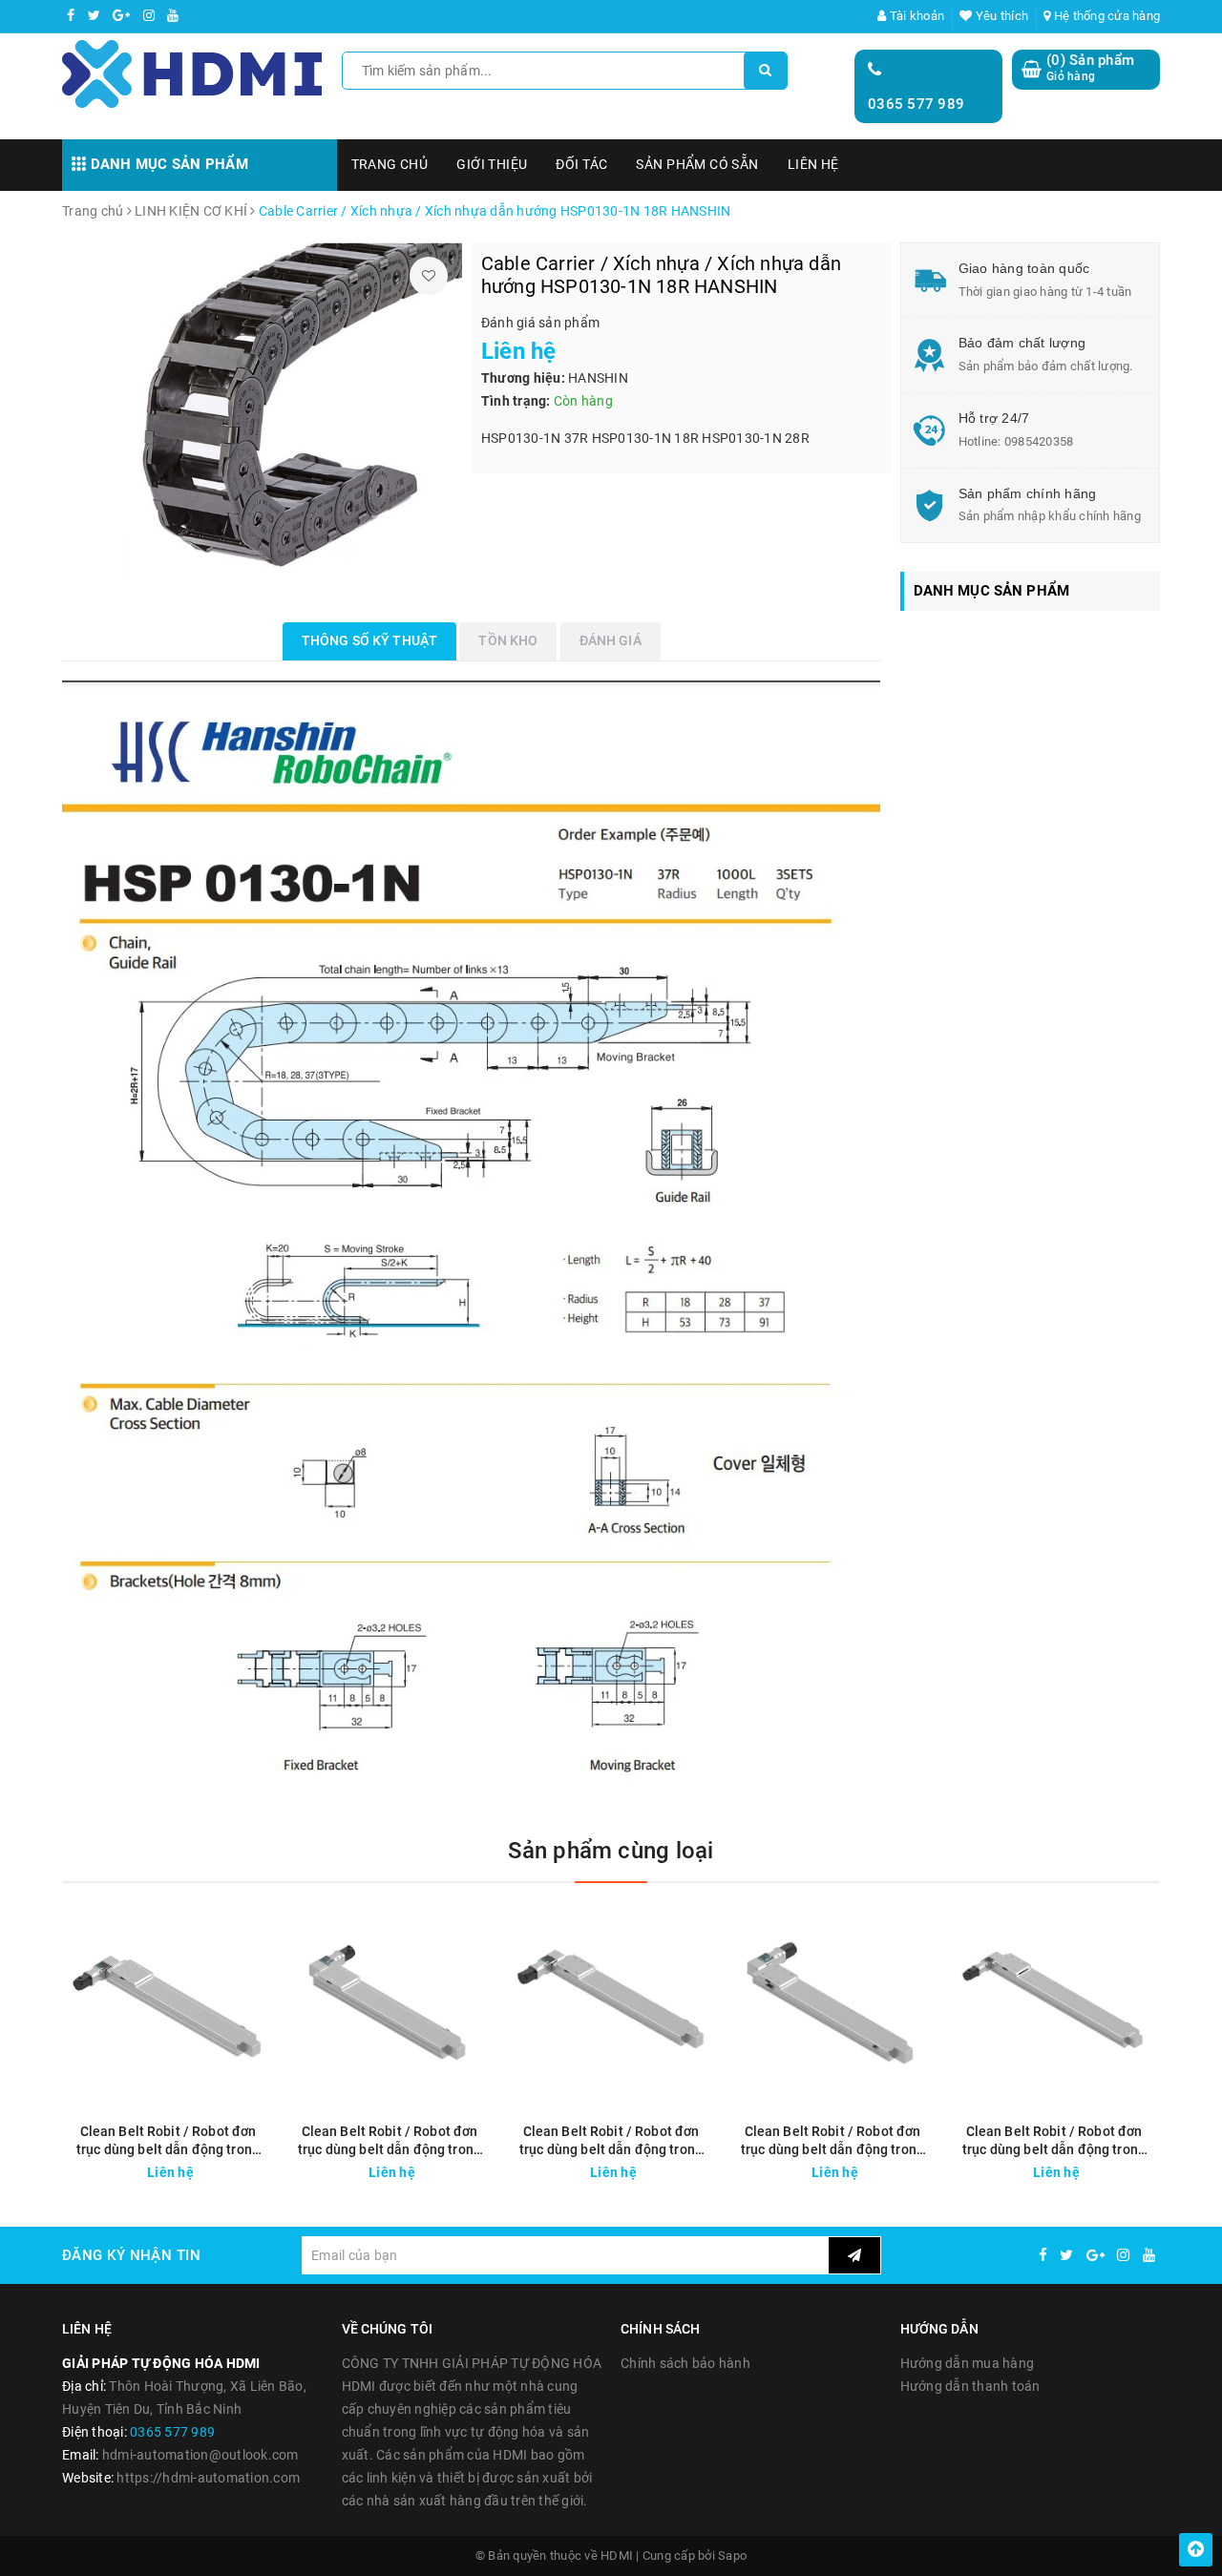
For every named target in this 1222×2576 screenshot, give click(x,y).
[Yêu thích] (429, 276)
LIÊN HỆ (813, 164)
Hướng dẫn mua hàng (968, 2363)
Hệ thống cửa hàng (1106, 16)
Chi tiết (202, 2168)
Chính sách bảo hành (685, 2363)
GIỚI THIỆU (492, 164)
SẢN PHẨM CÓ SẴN (697, 164)
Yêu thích (1001, 16)
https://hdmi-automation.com (208, 2478)
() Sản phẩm (1090, 68)
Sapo (732, 2555)
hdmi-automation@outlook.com (200, 2455)
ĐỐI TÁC (581, 164)
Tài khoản (916, 16)
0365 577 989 (916, 104)
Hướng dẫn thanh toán (970, 2386)
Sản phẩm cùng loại (611, 1851)
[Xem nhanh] (261, 2167)
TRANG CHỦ (390, 164)
